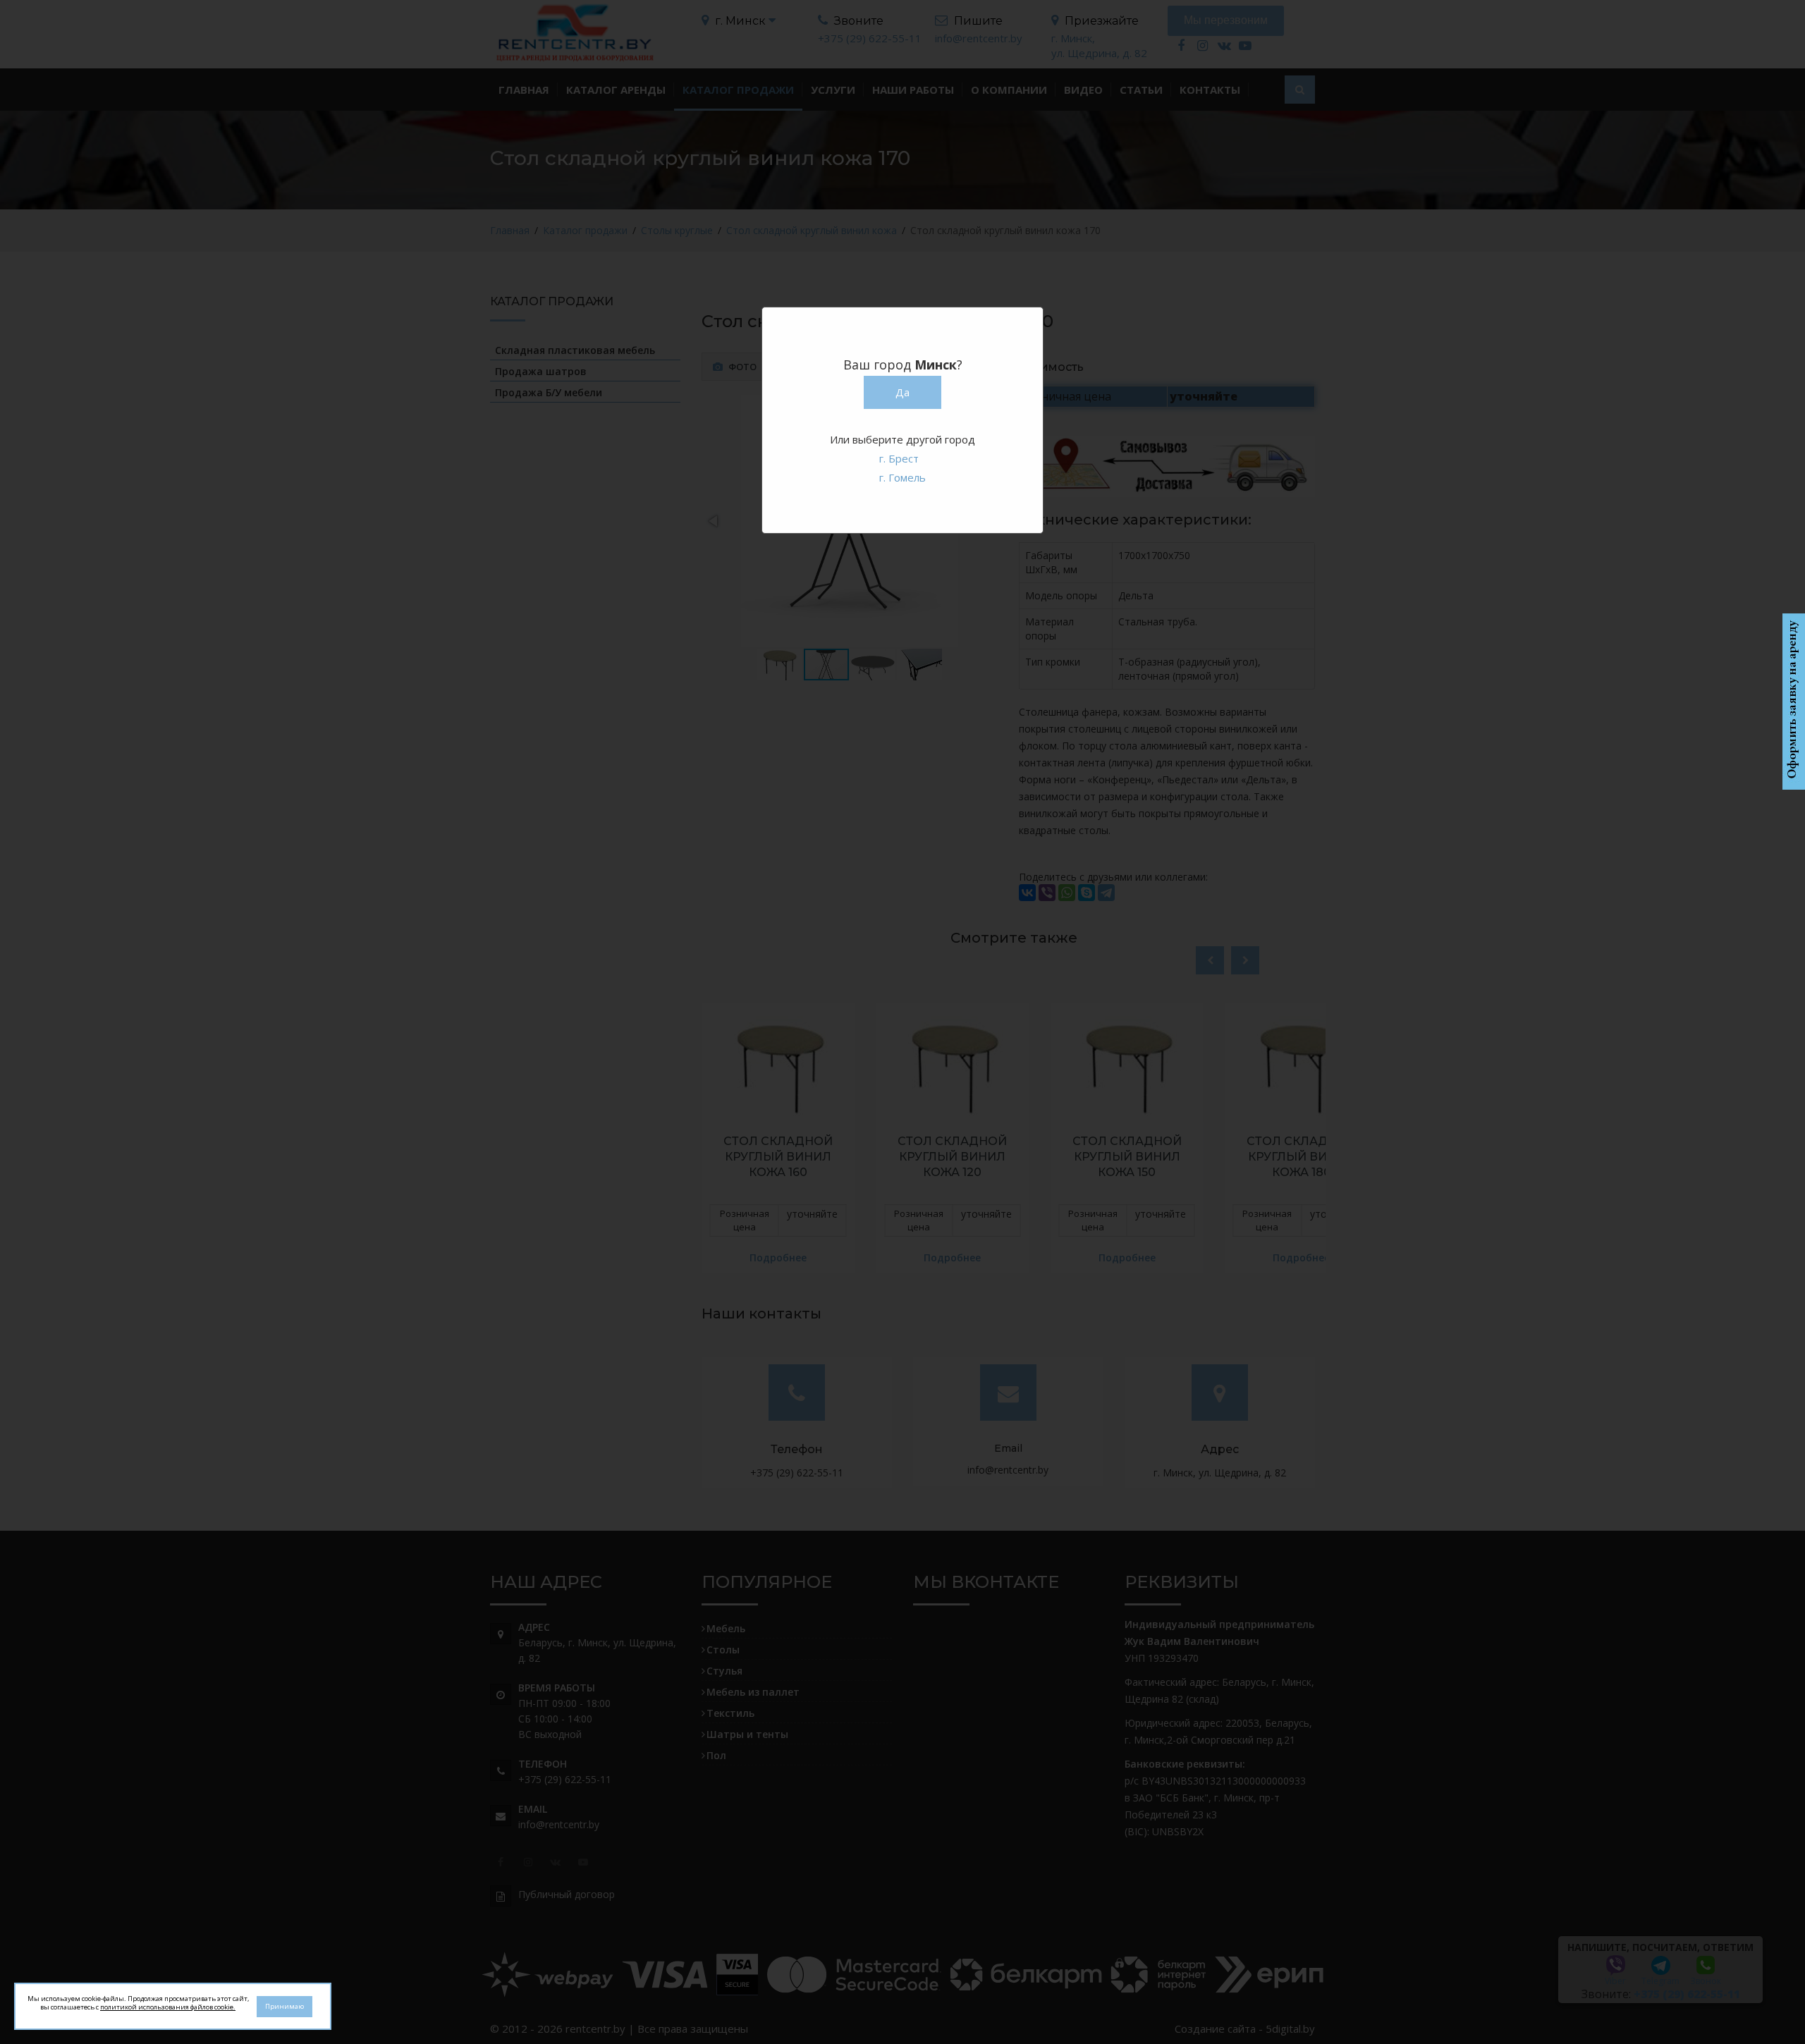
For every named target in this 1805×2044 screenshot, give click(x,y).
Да (902, 392)
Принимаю (284, 2006)
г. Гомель (902, 477)
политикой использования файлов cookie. (168, 2007)
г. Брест (899, 458)
